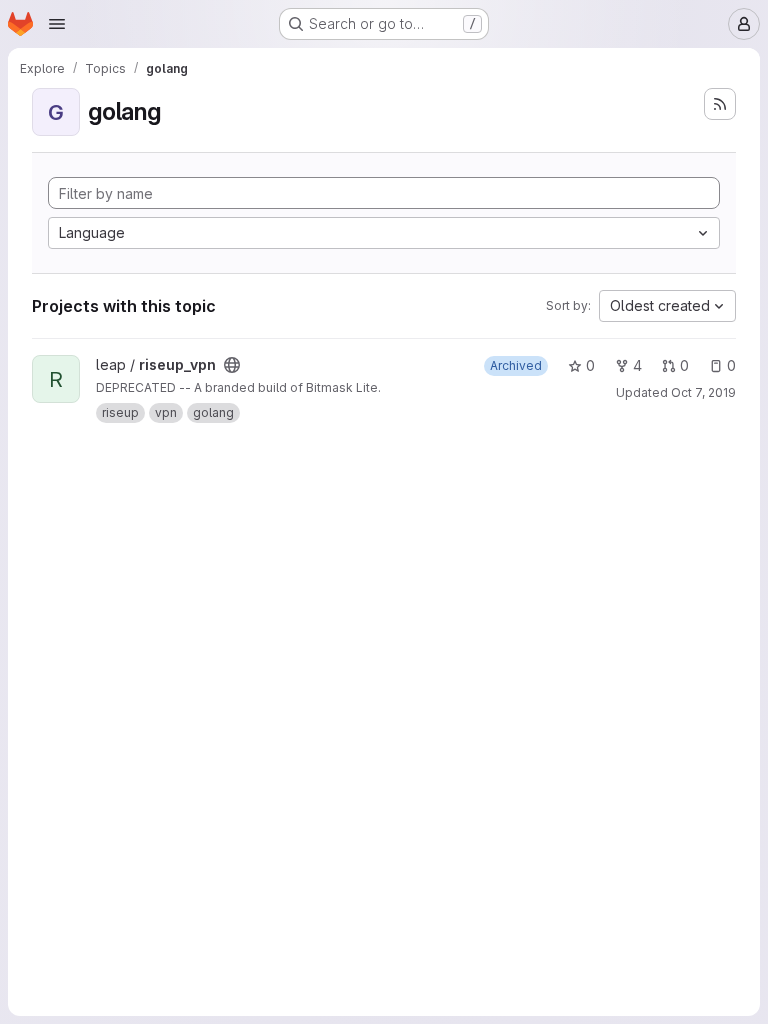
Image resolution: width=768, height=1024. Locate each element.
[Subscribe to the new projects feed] (720, 104)
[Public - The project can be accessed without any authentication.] (232, 365)
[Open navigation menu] (57, 24)
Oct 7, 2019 (703, 392)
